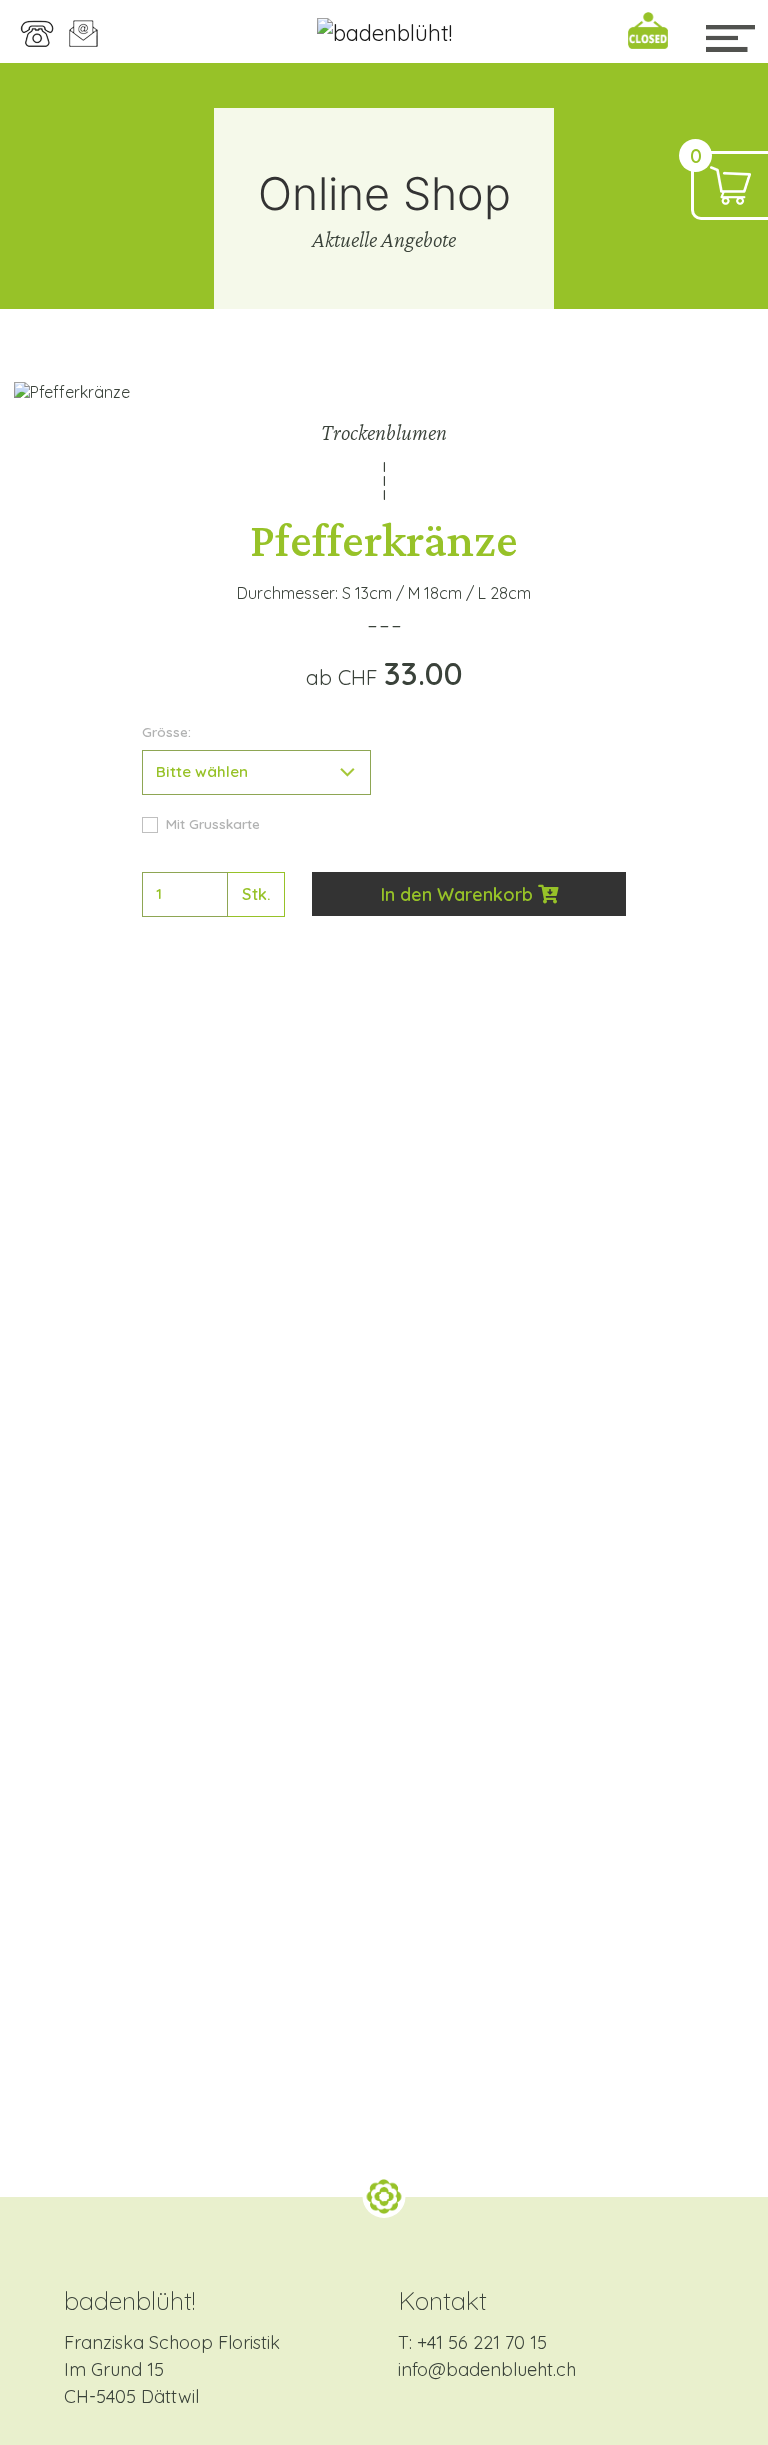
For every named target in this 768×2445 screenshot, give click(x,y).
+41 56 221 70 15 (482, 2342)
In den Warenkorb (459, 894)
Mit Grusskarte (213, 823)
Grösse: (166, 731)
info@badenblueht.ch (487, 2369)
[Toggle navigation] (730, 38)
